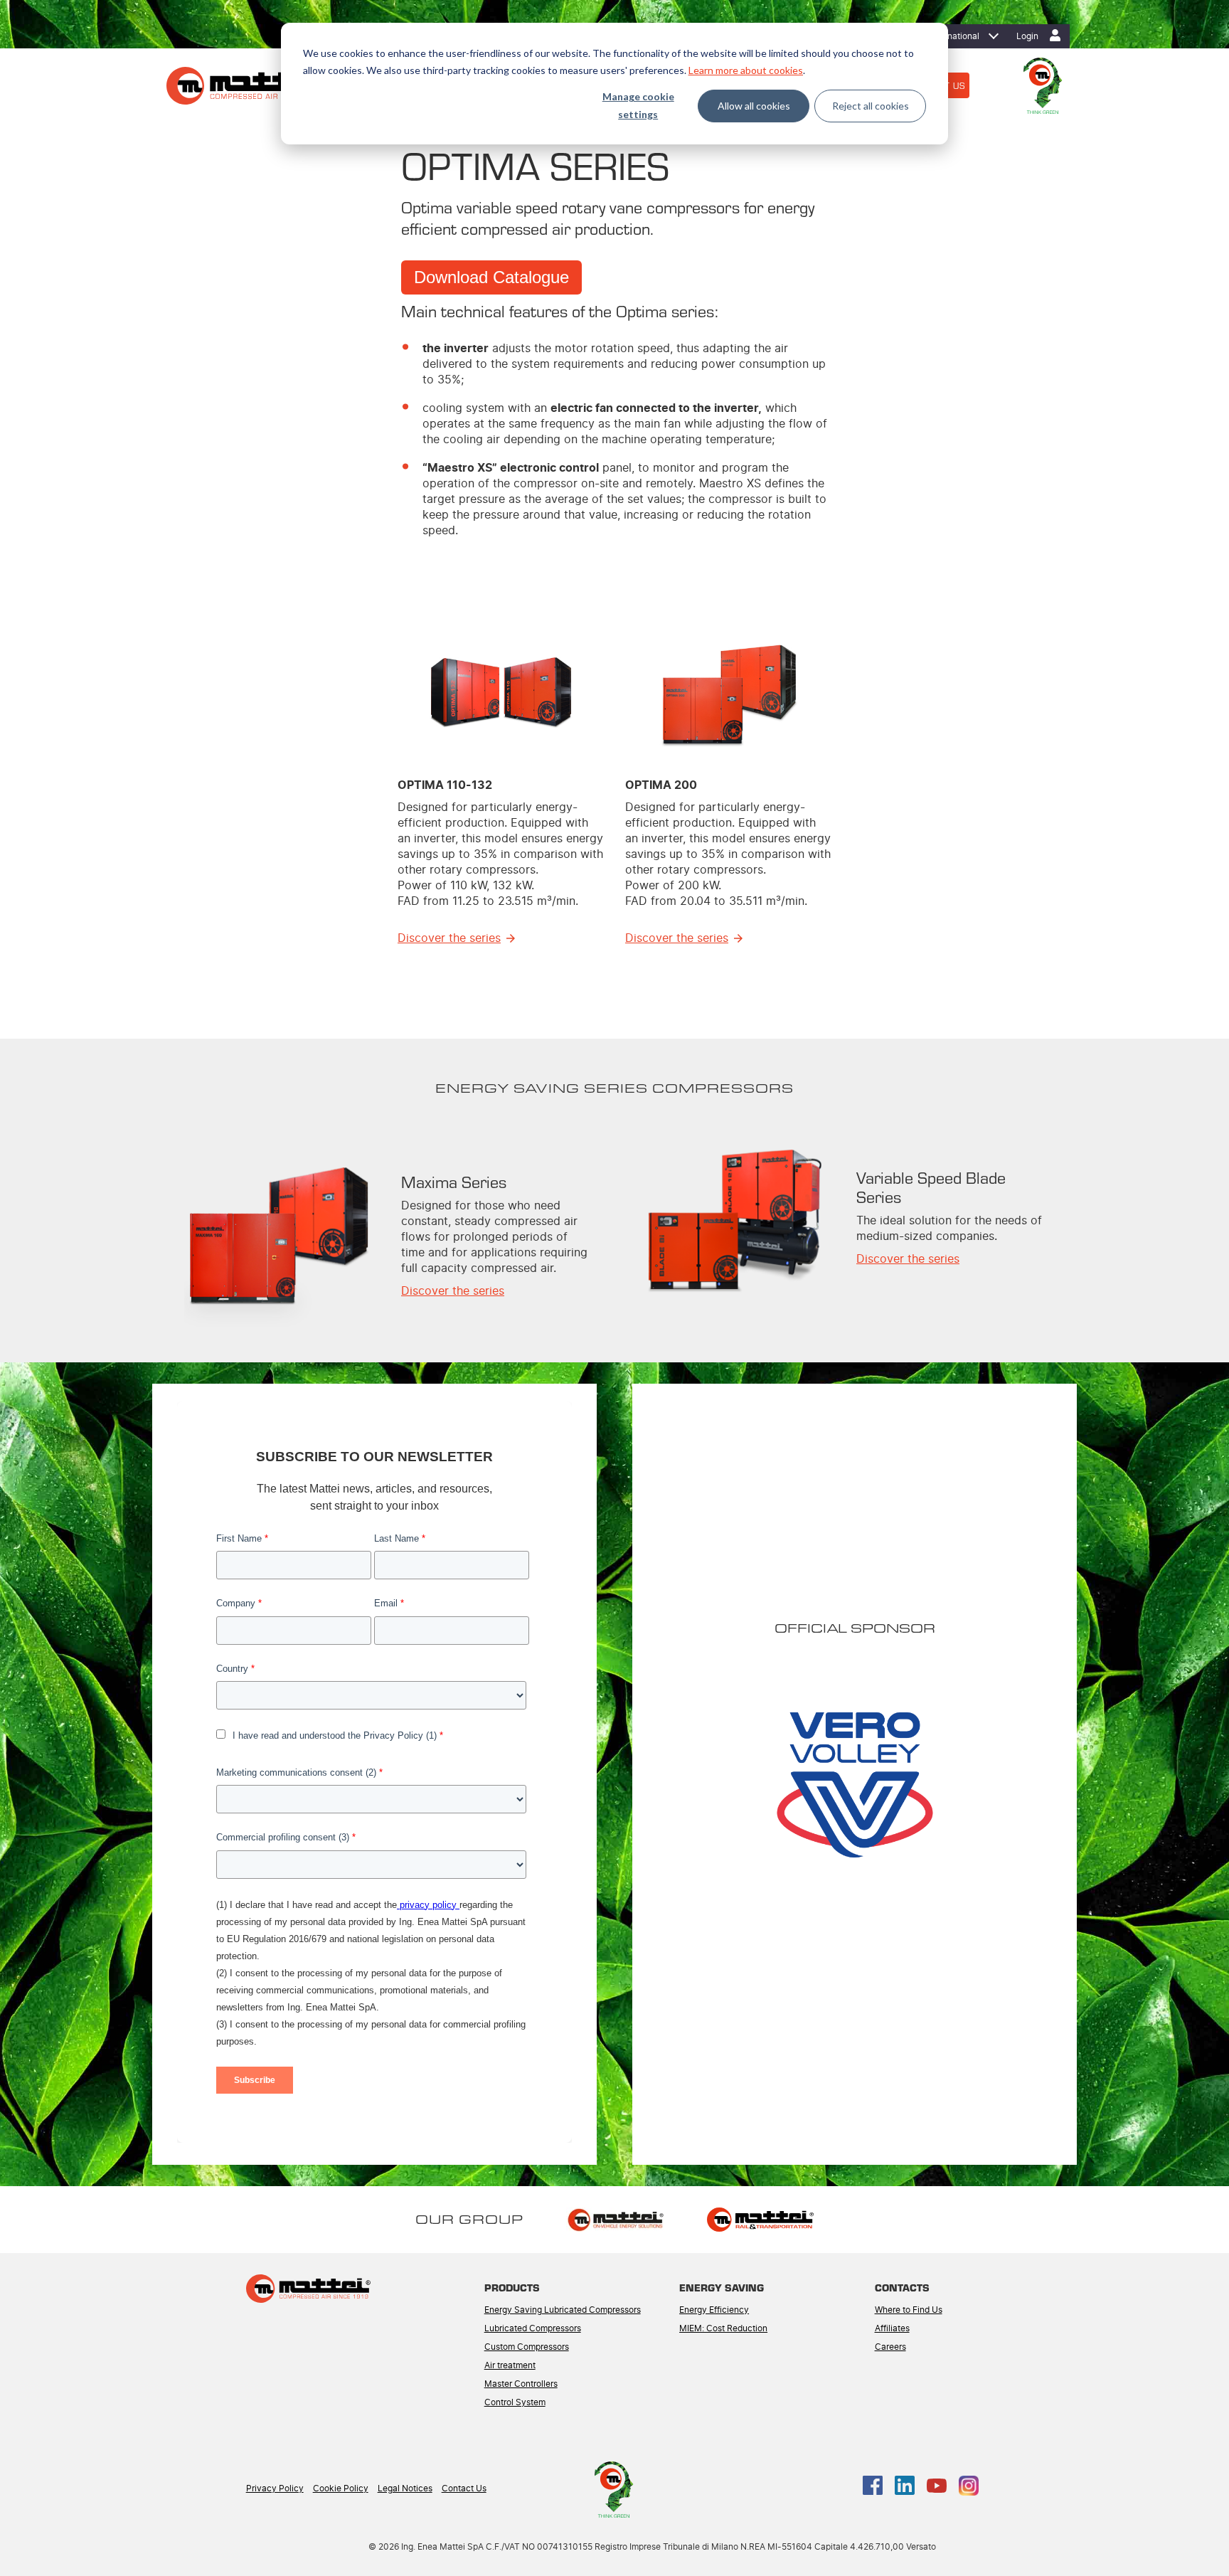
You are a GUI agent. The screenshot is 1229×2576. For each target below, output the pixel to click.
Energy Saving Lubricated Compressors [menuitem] (563, 2310)
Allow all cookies (754, 106)
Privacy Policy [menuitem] (275, 2488)
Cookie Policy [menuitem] (341, 2488)
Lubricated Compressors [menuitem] (533, 2328)
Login (1027, 36)
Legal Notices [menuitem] (405, 2488)
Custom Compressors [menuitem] (527, 2347)
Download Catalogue (491, 277)
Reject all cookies (871, 106)
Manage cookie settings (638, 105)
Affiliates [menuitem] (892, 2328)
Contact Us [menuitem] (464, 2488)
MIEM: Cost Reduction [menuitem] (723, 2328)
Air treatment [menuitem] (510, 2365)
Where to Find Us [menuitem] (909, 2310)
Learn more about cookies (746, 70)
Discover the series (449, 938)
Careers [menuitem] (890, 2347)
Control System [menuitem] (515, 2402)
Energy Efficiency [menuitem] (714, 2310)
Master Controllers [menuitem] (521, 2384)
